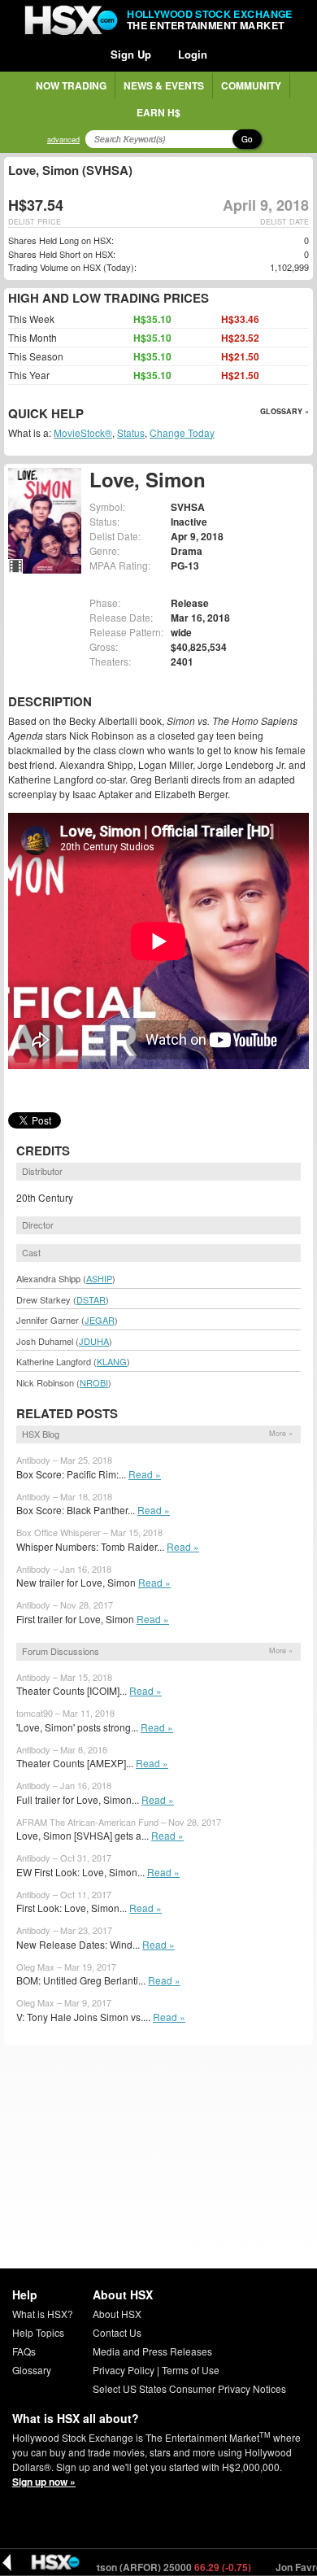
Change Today (182, 432)
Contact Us (117, 2332)
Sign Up (131, 54)
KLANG (112, 1361)
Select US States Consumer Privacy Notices (189, 2388)
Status (131, 432)
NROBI (94, 1382)
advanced (63, 140)
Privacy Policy (124, 2370)
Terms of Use (191, 2370)
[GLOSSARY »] (86, 415)
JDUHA (94, 1341)
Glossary (32, 2370)
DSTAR (91, 1299)
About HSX (117, 2314)
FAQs (24, 2351)
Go (247, 139)
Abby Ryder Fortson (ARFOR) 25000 (116, 2567)
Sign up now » (44, 2482)
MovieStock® (83, 432)
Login (193, 54)
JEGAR (100, 1320)
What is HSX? (43, 2314)
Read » (145, 1474)
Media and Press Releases (152, 2351)
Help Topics (38, 2332)
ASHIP (99, 1278)
